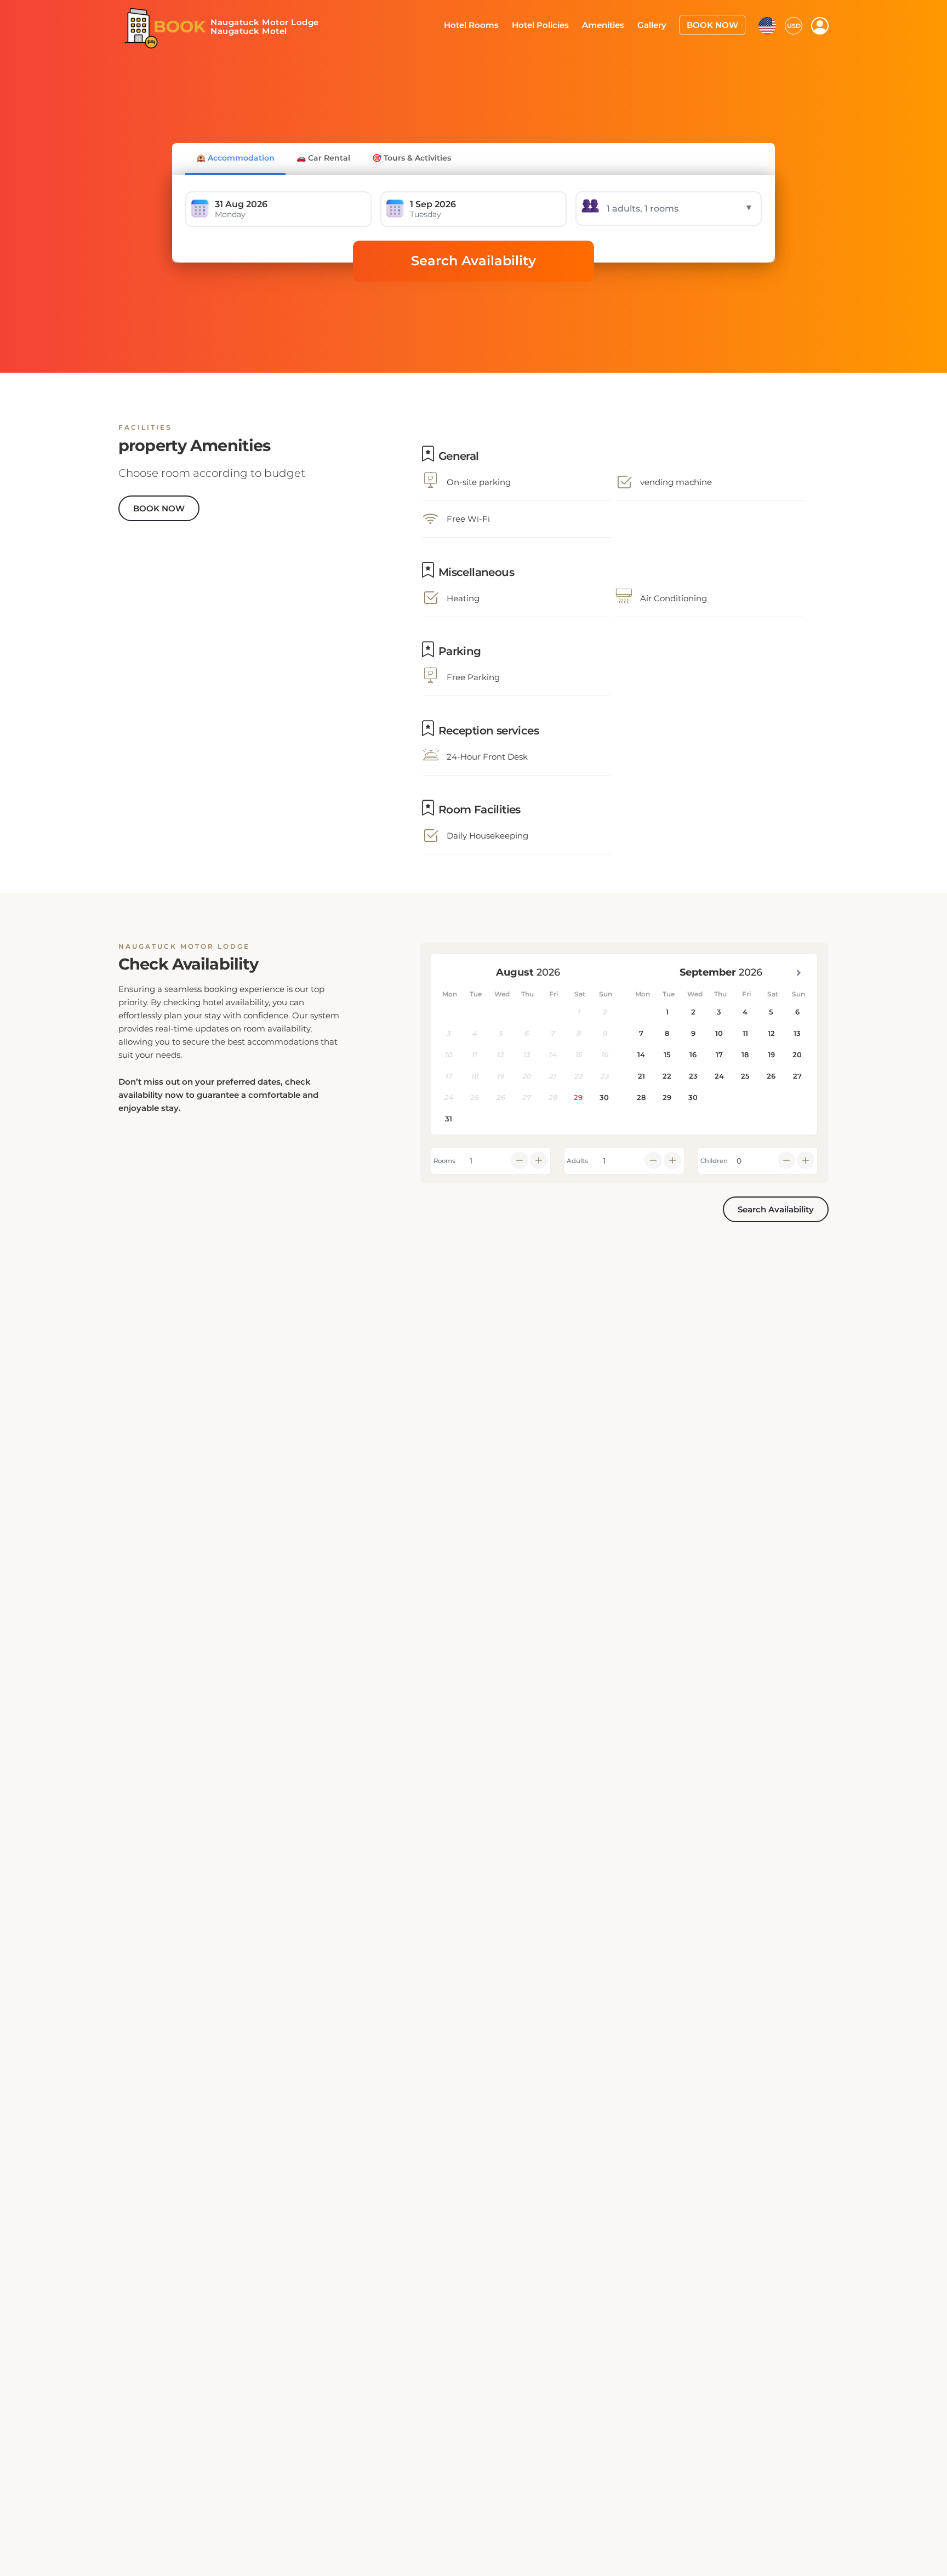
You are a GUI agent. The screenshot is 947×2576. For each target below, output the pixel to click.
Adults (577, 1161)
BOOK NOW (715, 24)
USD (794, 25)
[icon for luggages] (767, 24)
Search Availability (473, 261)
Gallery (659, 24)
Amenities (614, 24)
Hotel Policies (555, 24)
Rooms (444, 1161)
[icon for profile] (820, 25)
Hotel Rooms (491, 24)
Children (714, 1161)
